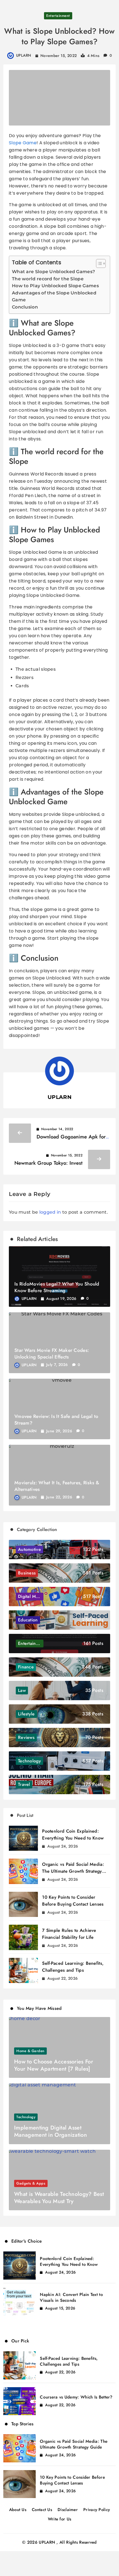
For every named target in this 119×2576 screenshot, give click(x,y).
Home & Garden (30, 2051)
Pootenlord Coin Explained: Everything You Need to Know (69, 2262)
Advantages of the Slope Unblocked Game (54, 296)
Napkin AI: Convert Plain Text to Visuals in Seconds (71, 2297)
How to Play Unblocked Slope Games (55, 286)
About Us (18, 2510)
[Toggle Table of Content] (98, 263)
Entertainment (58, 16)
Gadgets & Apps (31, 2183)
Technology (26, 2117)
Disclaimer (68, 2510)
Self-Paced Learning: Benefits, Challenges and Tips (69, 2361)
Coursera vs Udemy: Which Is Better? (76, 2397)
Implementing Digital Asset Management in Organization (51, 2131)
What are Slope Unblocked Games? (53, 272)
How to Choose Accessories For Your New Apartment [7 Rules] (54, 2065)
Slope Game (23, 143)
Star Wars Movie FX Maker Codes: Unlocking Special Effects (52, 1354)
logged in (50, 1212)
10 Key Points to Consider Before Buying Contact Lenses (72, 2480)
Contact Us (42, 2510)
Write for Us (60, 2519)
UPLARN (24, 55)
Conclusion (25, 307)
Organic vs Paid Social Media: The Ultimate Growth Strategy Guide (73, 1871)
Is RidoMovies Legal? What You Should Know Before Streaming (57, 1287)
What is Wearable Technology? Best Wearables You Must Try (59, 2198)
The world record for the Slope (48, 279)
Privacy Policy (97, 2510)
